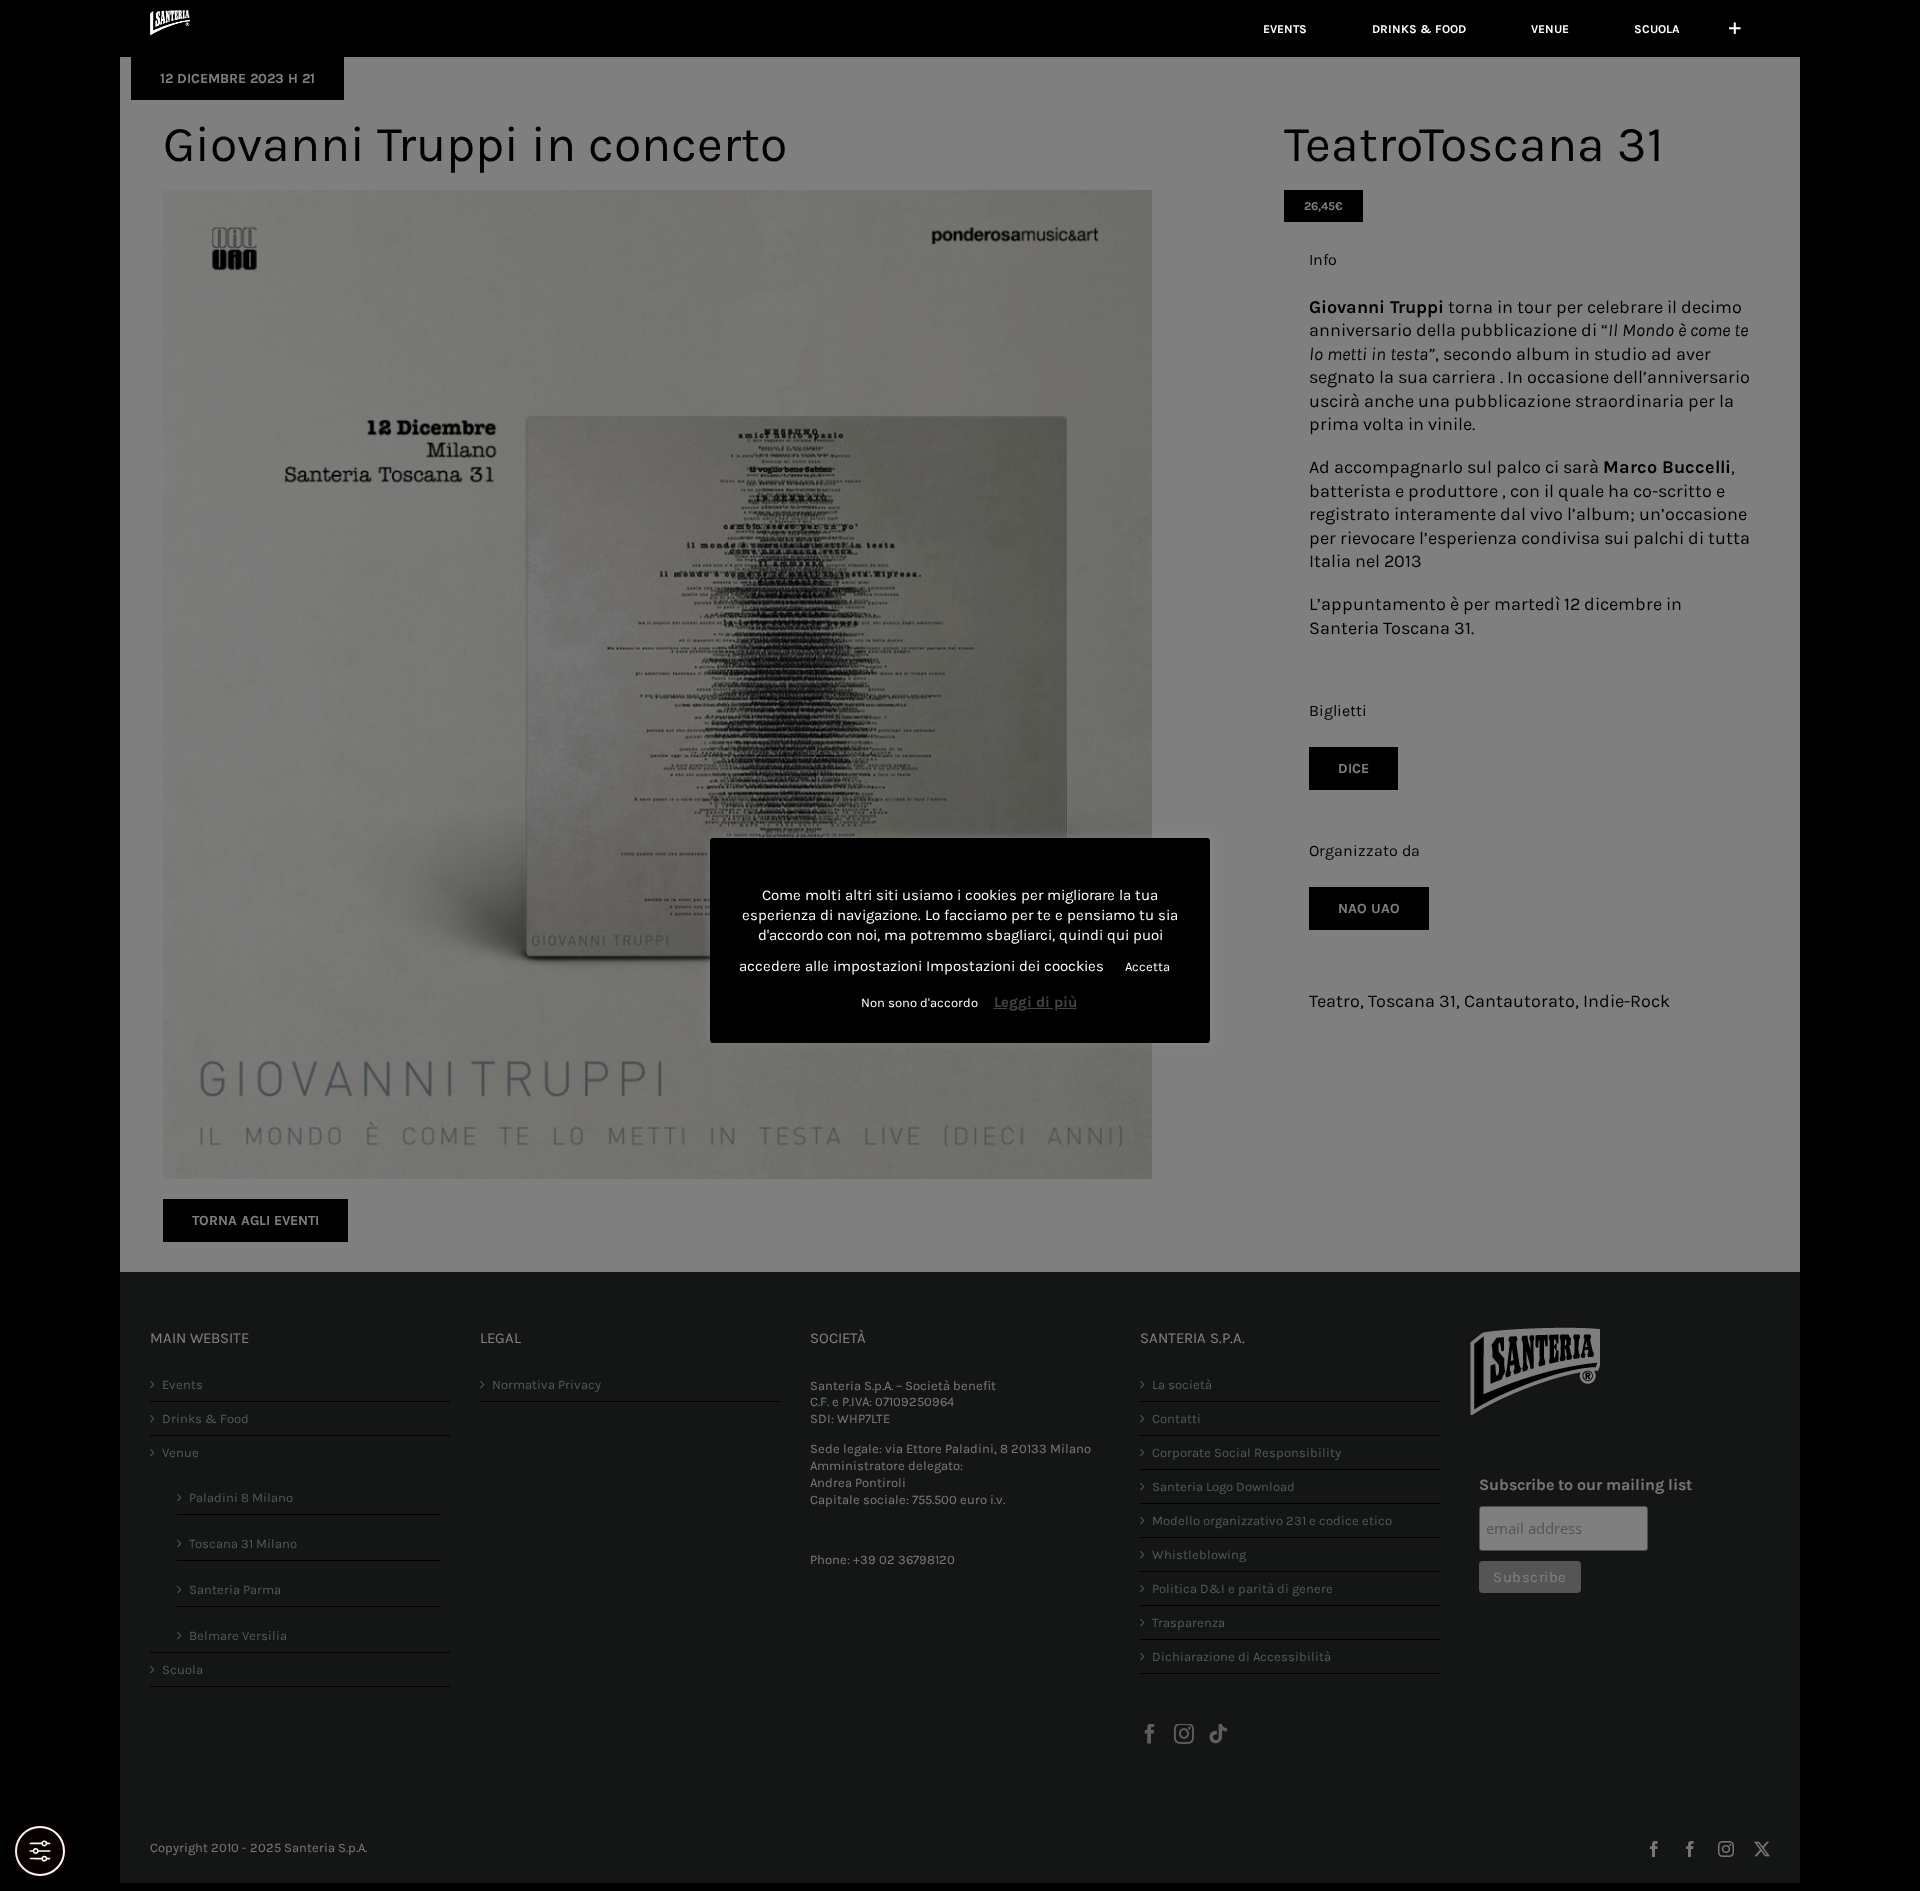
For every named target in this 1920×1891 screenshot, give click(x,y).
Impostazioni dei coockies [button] (1015, 966)
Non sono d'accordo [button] (919, 1002)
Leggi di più (1035, 1002)
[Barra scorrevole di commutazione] (1735, 28)
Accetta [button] (1147, 966)
